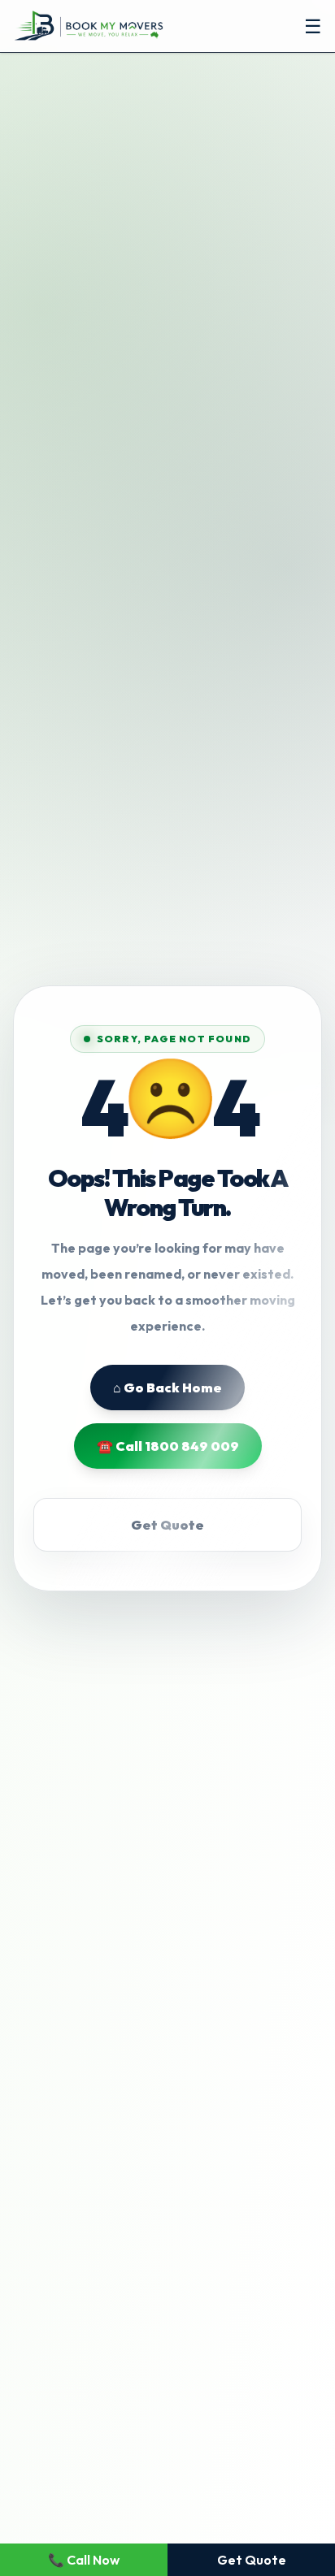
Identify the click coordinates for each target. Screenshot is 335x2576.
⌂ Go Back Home (167, 1388)
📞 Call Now (84, 2560)
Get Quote (167, 1525)
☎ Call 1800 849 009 (168, 1446)
